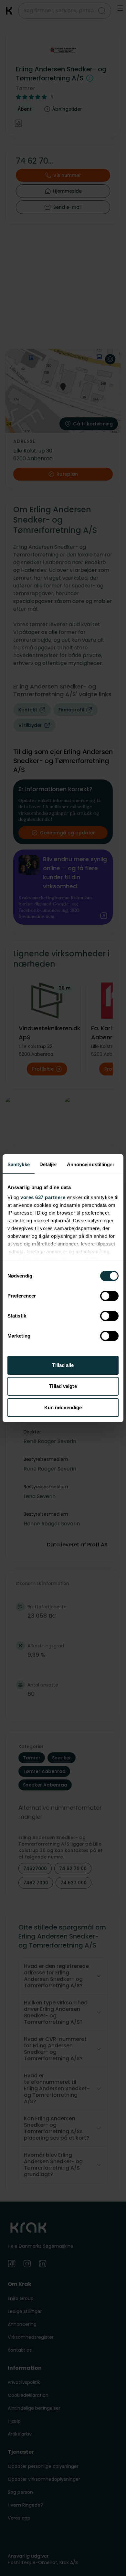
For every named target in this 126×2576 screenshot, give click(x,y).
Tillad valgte (63, 1386)
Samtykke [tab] (19, 1164)
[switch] (109, 1296)
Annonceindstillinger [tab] (91, 1164)
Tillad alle (63, 1365)
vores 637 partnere (43, 1197)
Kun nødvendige (63, 1407)
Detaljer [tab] (48, 1164)
